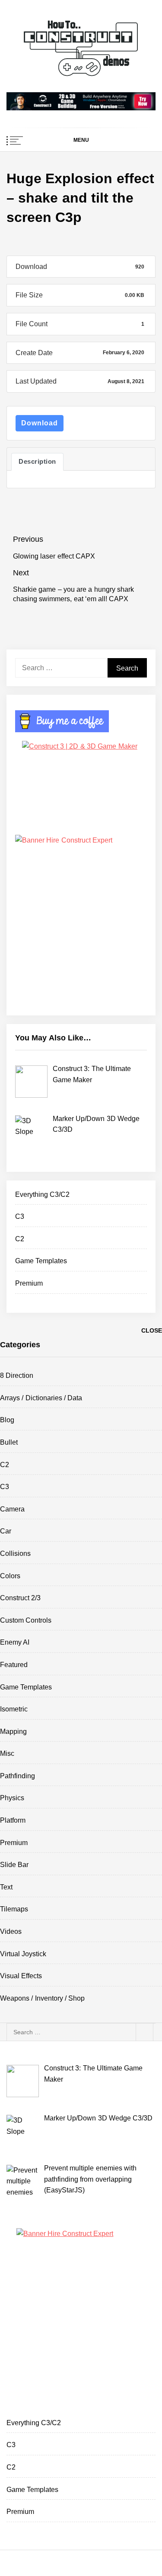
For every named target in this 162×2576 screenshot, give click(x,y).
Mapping (13, 1731)
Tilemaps (14, 1909)
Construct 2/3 (20, 1598)
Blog (7, 1420)
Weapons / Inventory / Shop (42, 1998)
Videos (11, 1931)
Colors (10, 1576)
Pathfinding (17, 1776)
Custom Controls (26, 1620)
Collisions (15, 1553)
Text (6, 1887)
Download (40, 423)
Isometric (14, 1709)
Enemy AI (15, 1642)
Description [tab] (37, 462)
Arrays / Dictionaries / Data (41, 1398)
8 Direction (17, 1375)
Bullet (9, 1442)
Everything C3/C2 (42, 1194)
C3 (20, 1216)
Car (6, 1531)
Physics (12, 1798)
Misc (7, 1753)
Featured (14, 1665)
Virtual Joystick (23, 1954)
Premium (29, 1283)
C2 (20, 1239)
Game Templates (41, 1261)
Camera (12, 1509)
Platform (13, 1820)
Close (152, 1330)
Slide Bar (14, 1865)
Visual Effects (21, 1976)
